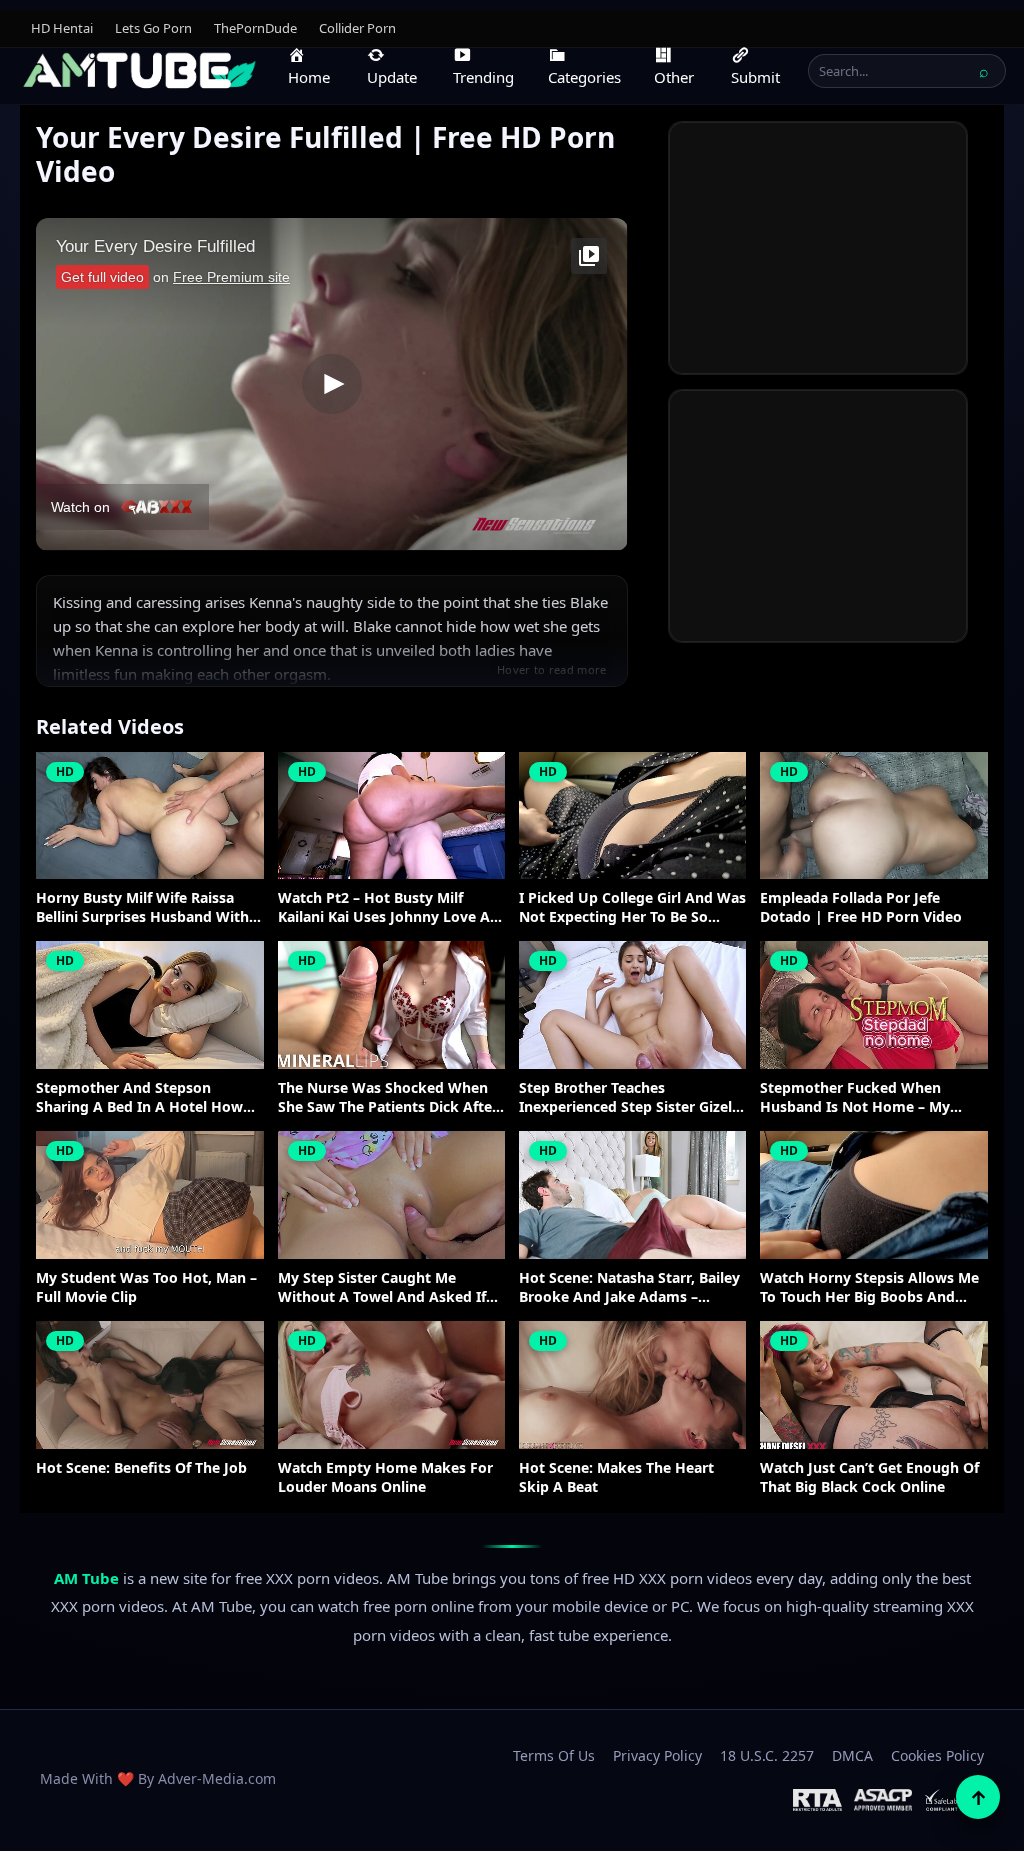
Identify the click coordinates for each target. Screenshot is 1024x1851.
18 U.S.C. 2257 (767, 1755)
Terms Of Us (554, 1755)
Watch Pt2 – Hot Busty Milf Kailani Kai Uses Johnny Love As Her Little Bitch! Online (387, 908)
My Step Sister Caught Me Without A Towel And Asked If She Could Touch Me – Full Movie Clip (390, 1288)
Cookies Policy (937, 1755)
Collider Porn (357, 28)
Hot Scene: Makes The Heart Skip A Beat (616, 1477)
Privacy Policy (657, 1755)
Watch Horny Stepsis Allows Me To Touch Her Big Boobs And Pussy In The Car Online (869, 1288)
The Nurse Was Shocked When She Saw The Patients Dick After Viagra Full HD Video (388, 1098)
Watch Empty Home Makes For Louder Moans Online (385, 1477)
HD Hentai (62, 28)
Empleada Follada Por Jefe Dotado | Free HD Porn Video (861, 907)
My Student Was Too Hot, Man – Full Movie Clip (146, 1287)
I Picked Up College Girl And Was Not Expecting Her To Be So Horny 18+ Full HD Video (632, 908)
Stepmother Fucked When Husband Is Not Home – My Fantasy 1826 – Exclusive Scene (866, 1098)
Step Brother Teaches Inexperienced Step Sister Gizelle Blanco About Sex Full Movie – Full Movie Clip (631, 1098)
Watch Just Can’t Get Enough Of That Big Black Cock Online (869, 1477)
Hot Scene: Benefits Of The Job (141, 1468)
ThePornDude (255, 28)
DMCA (852, 1755)
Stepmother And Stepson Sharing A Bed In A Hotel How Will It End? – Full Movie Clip (139, 1098)
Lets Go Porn (153, 28)
